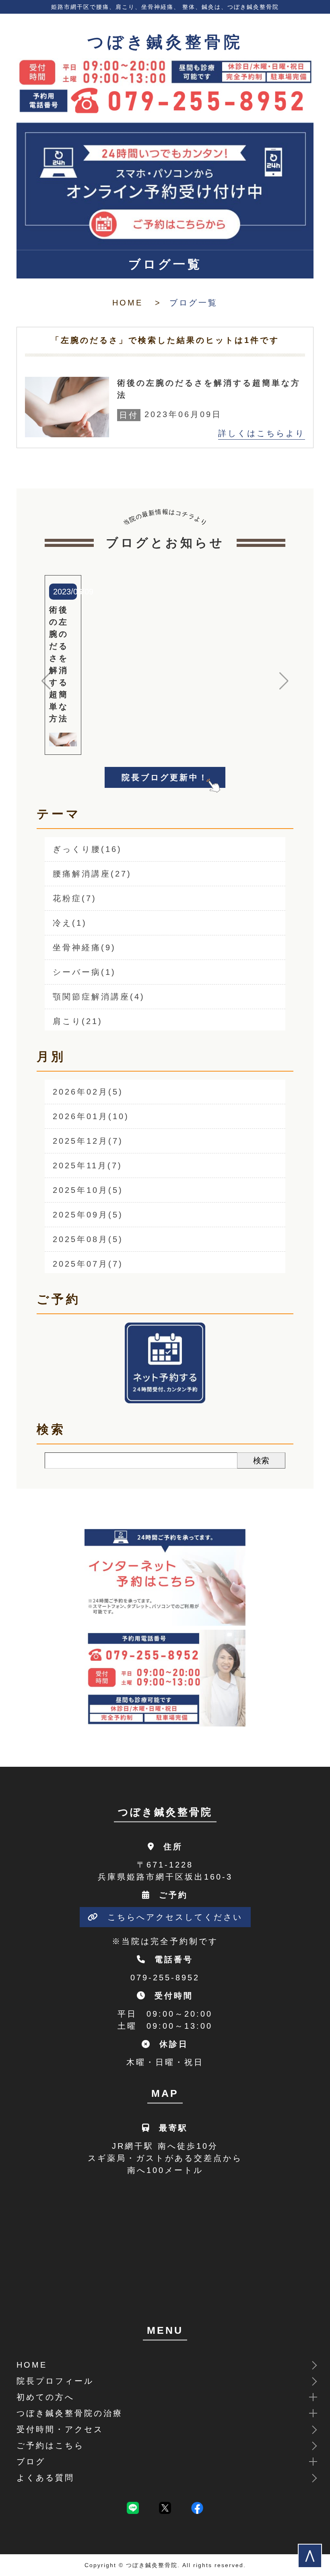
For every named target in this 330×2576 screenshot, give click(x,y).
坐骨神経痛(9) (84, 947)
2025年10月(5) (88, 1190)
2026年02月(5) (88, 1092)
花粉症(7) (75, 898)
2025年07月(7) (88, 1264)
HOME (128, 303)
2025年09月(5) (88, 1215)
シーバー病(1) (84, 972)
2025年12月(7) (88, 1141)
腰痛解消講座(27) (92, 874)
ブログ (31, 2462)
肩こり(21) (78, 1021)
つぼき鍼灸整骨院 (165, 42)
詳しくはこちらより (262, 433)
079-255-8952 (165, 1978)
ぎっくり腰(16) (87, 849)
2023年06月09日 (170, 414)
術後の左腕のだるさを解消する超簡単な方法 (209, 389)
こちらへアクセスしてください (175, 1917)
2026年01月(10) (91, 1116)
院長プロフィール (55, 2381)
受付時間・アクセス (60, 2429)
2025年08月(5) (88, 1239)
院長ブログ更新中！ (165, 777)
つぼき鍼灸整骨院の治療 (70, 2413)
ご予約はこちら (50, 2445)
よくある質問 (45, 2478)
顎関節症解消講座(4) (99, 997)
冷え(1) (70, 923)
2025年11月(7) (88, 1165)
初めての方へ (45, 2397)
